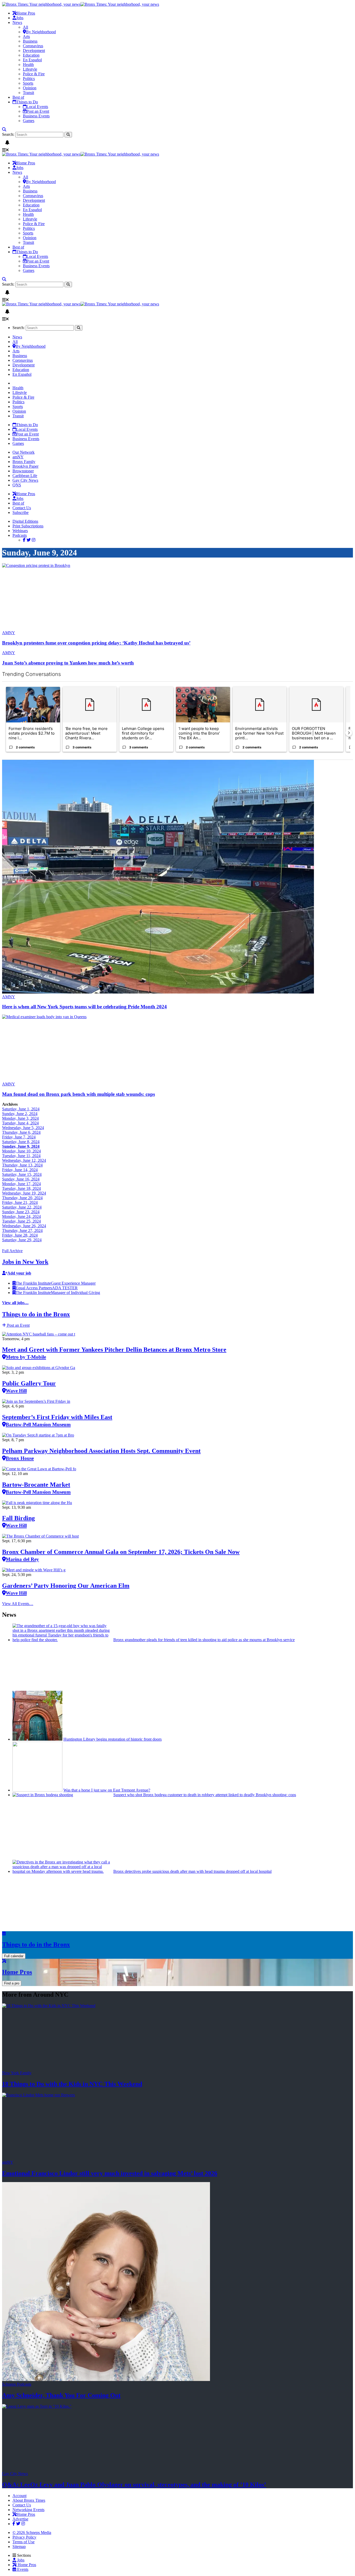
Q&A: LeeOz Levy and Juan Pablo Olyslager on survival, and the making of (134, 2485)
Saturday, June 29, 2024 (22, 1240)
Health (28, 65)
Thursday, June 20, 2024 (22, 1198)
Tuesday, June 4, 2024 (20, 1123)
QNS (17, 485)
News (17, 22)
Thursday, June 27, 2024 (22, 1230)
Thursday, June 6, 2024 (21, 1132)
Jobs (20, 18)
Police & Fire (34, 74)
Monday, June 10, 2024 (21, 1151)
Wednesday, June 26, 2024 (24, 1226)
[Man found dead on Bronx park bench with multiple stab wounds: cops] (52, 1017)
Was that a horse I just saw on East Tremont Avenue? (107, 1790)
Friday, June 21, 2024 (20, 1202)
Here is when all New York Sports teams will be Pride (84, 1007)
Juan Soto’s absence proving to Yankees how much (68, 663)
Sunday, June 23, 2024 (21, 1212)
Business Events (36, 116)
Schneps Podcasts (17, 2384)
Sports (28, 83)
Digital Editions (25, 521)
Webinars (20, 531)
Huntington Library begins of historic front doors (113, 1739)
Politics (29, 79)
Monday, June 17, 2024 (21, 1184)
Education (31, 55)
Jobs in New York (25, 1262)
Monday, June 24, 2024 (21, 1216)
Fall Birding (18, 1521)
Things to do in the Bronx (36, 1314)
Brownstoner (23, 471)
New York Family (17, 2073)
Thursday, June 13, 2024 (22, 1165)
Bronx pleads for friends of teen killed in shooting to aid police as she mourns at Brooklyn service (204, 1640)
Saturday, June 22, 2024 (22, 1207)
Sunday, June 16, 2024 (21, 1179)
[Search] (4, 129)
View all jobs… (15, 1303)
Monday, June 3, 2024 (20, 1118)
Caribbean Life (25, 476)
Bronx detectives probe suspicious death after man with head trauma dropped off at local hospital (192, 1871)
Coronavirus (33, 46)
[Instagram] (34, 540)
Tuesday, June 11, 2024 (21, 1156)
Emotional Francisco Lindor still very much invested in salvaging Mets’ (110, 2173)
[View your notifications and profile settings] (7, 143)
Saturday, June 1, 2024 (21, 1109)
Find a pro (12, 1983)
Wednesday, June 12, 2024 (24, 1160)
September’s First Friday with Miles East (57, 1420)
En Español (32, 60)
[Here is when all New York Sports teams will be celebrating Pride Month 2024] (158, 992)
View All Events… (18, 1604)
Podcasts (20, 535)
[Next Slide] (349, 733)
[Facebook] (24, 540)
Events (22, 2569)
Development (34, 51)
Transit (28, 93)
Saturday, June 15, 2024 (22, 1174)
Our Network (24, 452)
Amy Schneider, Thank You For (61, 2395)
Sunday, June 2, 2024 (20, 1114)
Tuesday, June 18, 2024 (21, 1188)
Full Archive (12, 1251)
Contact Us (22, 508)
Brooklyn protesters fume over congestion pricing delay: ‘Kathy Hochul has (96, 643)
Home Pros (26, 2565)
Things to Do (27, 102)
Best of (18, 97)
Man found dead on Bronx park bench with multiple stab (78, 1094)
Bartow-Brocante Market (36, 1488)
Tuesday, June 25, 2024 (21, 1221)
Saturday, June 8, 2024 (21, 1142)
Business (30, 41)
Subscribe (21, 512)
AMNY (9, 633)
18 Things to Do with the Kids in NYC (72, 2084)
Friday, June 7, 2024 (19, 1137)
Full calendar (14, 1956)
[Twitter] (29, 540)
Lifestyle (30, 69)
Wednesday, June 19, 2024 (24, 1193)
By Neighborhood (41, 32)
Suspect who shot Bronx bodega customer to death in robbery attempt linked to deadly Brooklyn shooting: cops (205, 1795)
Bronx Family (24, 462)
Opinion (30, 88)
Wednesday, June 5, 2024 (23, 1128)
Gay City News (25, 480)
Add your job (19, 1273)
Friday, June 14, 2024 (20, 1170)
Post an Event (38, 111)
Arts (26, 36)
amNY (18, 457)
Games (29, 121)
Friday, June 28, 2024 (20, 1235)
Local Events (37, 107)
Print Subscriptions (28, 526)
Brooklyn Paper (25, 466)
